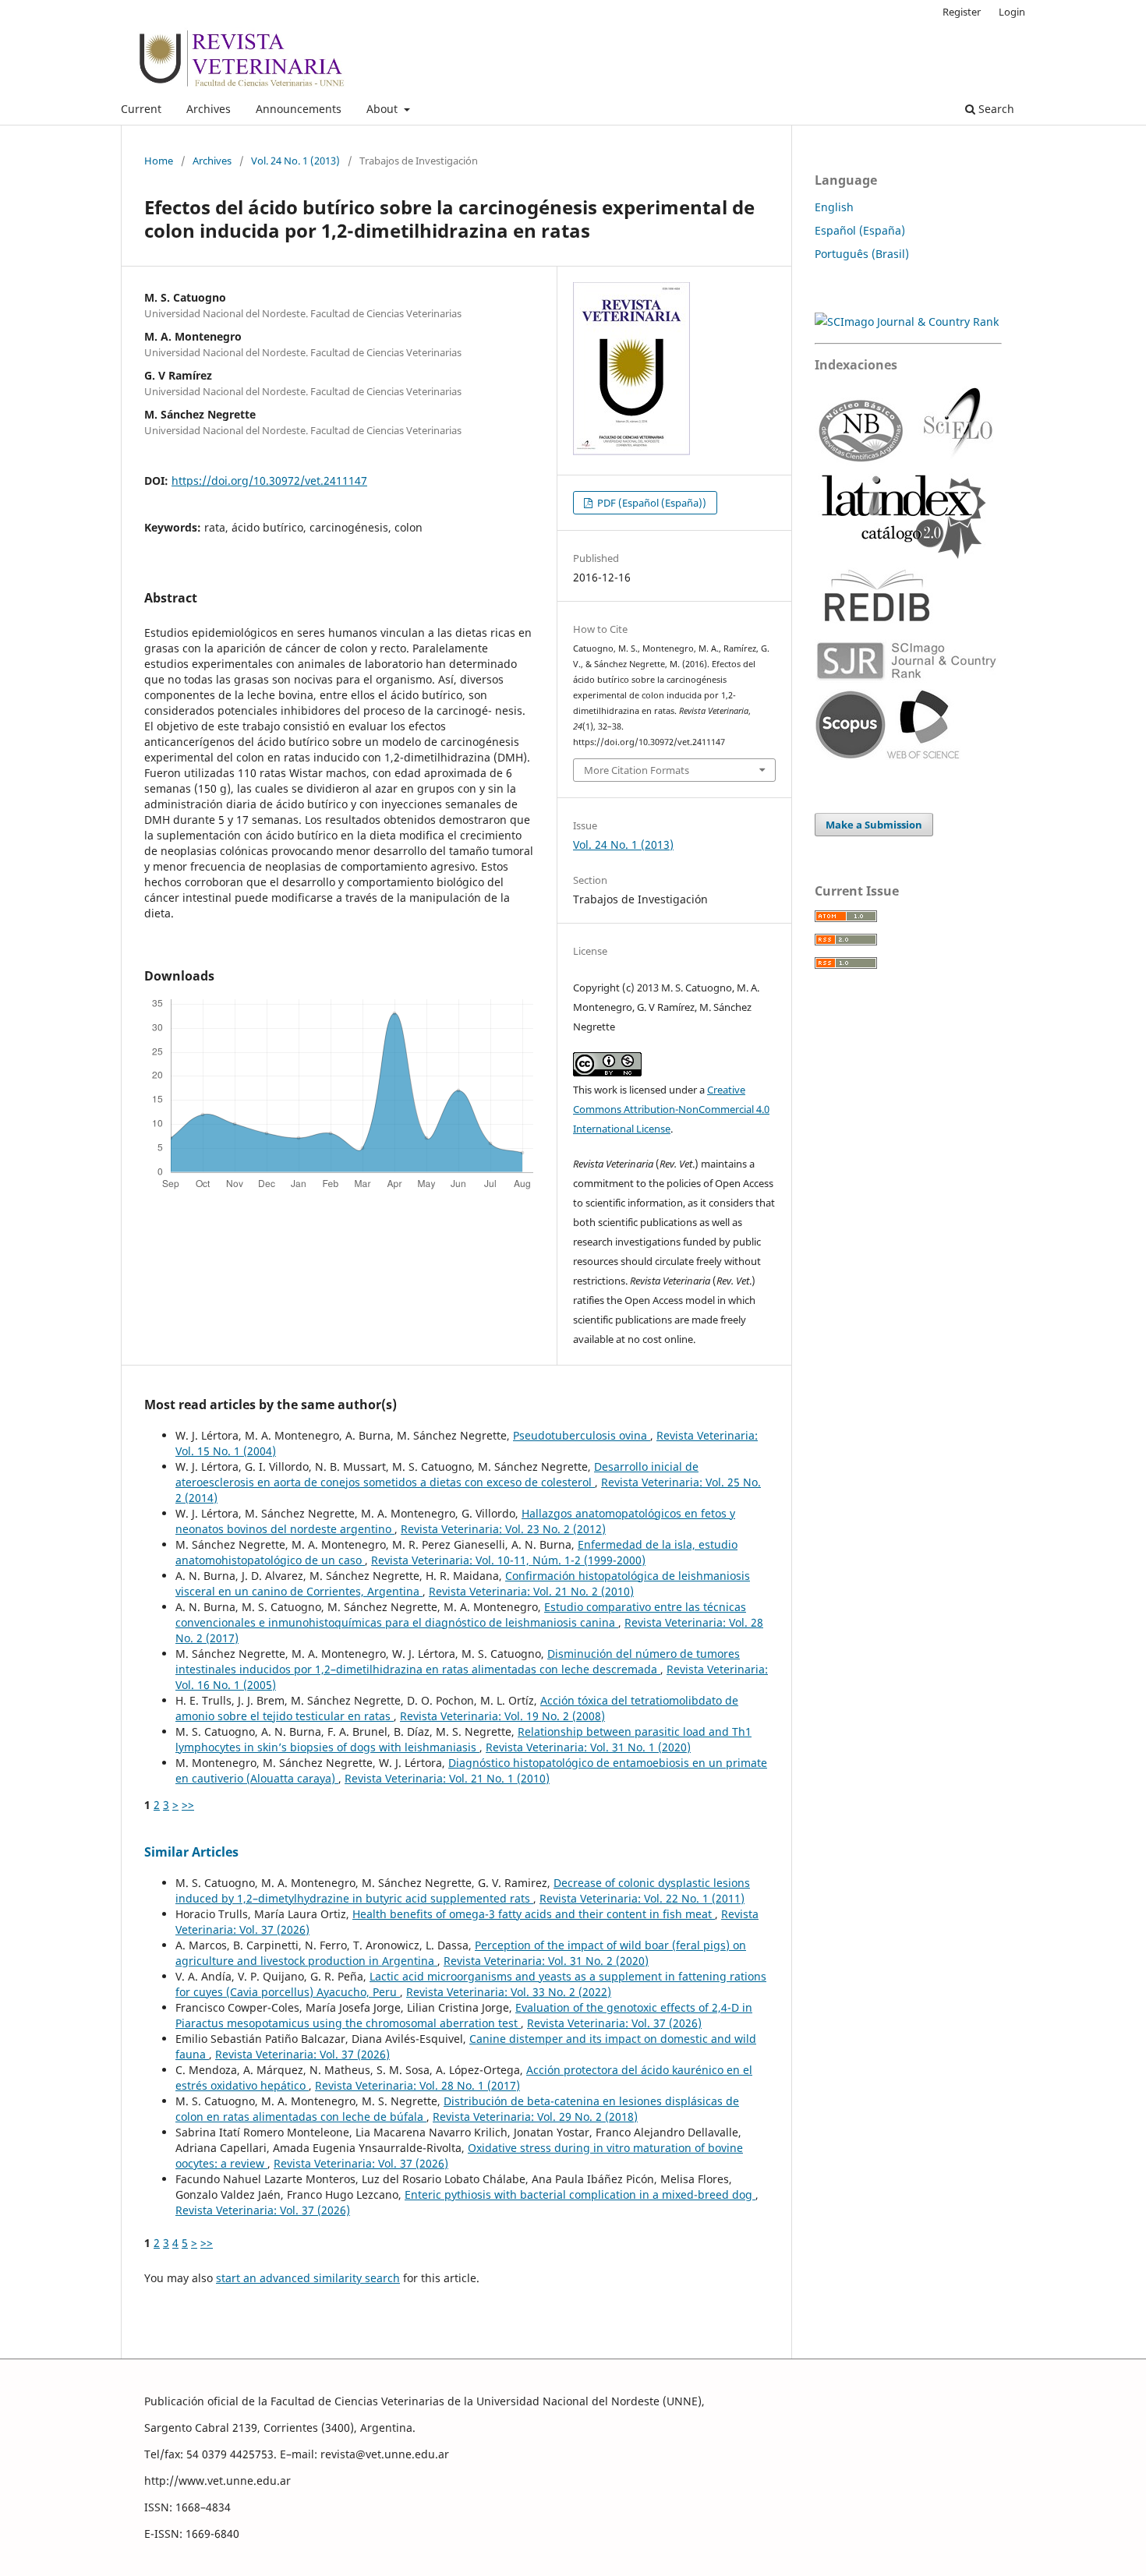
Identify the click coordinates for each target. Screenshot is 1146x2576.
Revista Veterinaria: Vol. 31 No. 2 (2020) (546, 1961)
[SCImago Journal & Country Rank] (907, 322)
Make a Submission (874, 825)
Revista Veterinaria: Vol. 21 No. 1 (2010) (447, 1778)
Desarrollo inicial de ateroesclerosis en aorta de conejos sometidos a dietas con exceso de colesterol (437, 1474)
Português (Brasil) (862, 254)
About (384, 109)
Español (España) (860, 230)
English (834, 207)
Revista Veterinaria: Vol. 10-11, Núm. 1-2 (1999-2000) (508, 1560)
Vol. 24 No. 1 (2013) (295, 161)
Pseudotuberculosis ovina (582, 1435)
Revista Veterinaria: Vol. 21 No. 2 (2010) (531, 1591)
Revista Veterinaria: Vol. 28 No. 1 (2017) (417, 2085)
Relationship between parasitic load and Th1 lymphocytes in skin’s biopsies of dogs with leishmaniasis (463, 1739)
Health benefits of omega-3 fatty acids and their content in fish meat (534, 1914)
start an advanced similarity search (308, 2278)
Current (141, 109)
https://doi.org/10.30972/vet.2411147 (269, 481)
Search (995, 109)
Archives (209, 109)
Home (159, 161)
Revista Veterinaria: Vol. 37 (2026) (614, 2023)
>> (188, 1805)
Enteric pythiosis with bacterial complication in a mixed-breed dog (580, 2194)
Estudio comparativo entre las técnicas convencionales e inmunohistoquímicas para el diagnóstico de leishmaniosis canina (461, 1615)
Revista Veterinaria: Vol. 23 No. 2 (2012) (503, 1529)
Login (1012, 12)
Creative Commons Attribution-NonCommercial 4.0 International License (671, 1109)
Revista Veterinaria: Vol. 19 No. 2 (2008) (502, 1716)
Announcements (299, 109)
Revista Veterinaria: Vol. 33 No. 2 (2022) (509, 1992)
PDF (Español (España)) (651, 503)
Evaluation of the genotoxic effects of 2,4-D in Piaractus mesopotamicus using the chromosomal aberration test (464, 2015)
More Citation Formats (637, 770)
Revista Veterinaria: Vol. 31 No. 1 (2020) (588, 1747)
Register (962, 12)
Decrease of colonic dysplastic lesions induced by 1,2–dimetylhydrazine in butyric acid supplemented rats (463, 1890)
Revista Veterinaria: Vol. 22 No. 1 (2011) (642, 1898)
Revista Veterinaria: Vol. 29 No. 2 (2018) (535, 2117)
